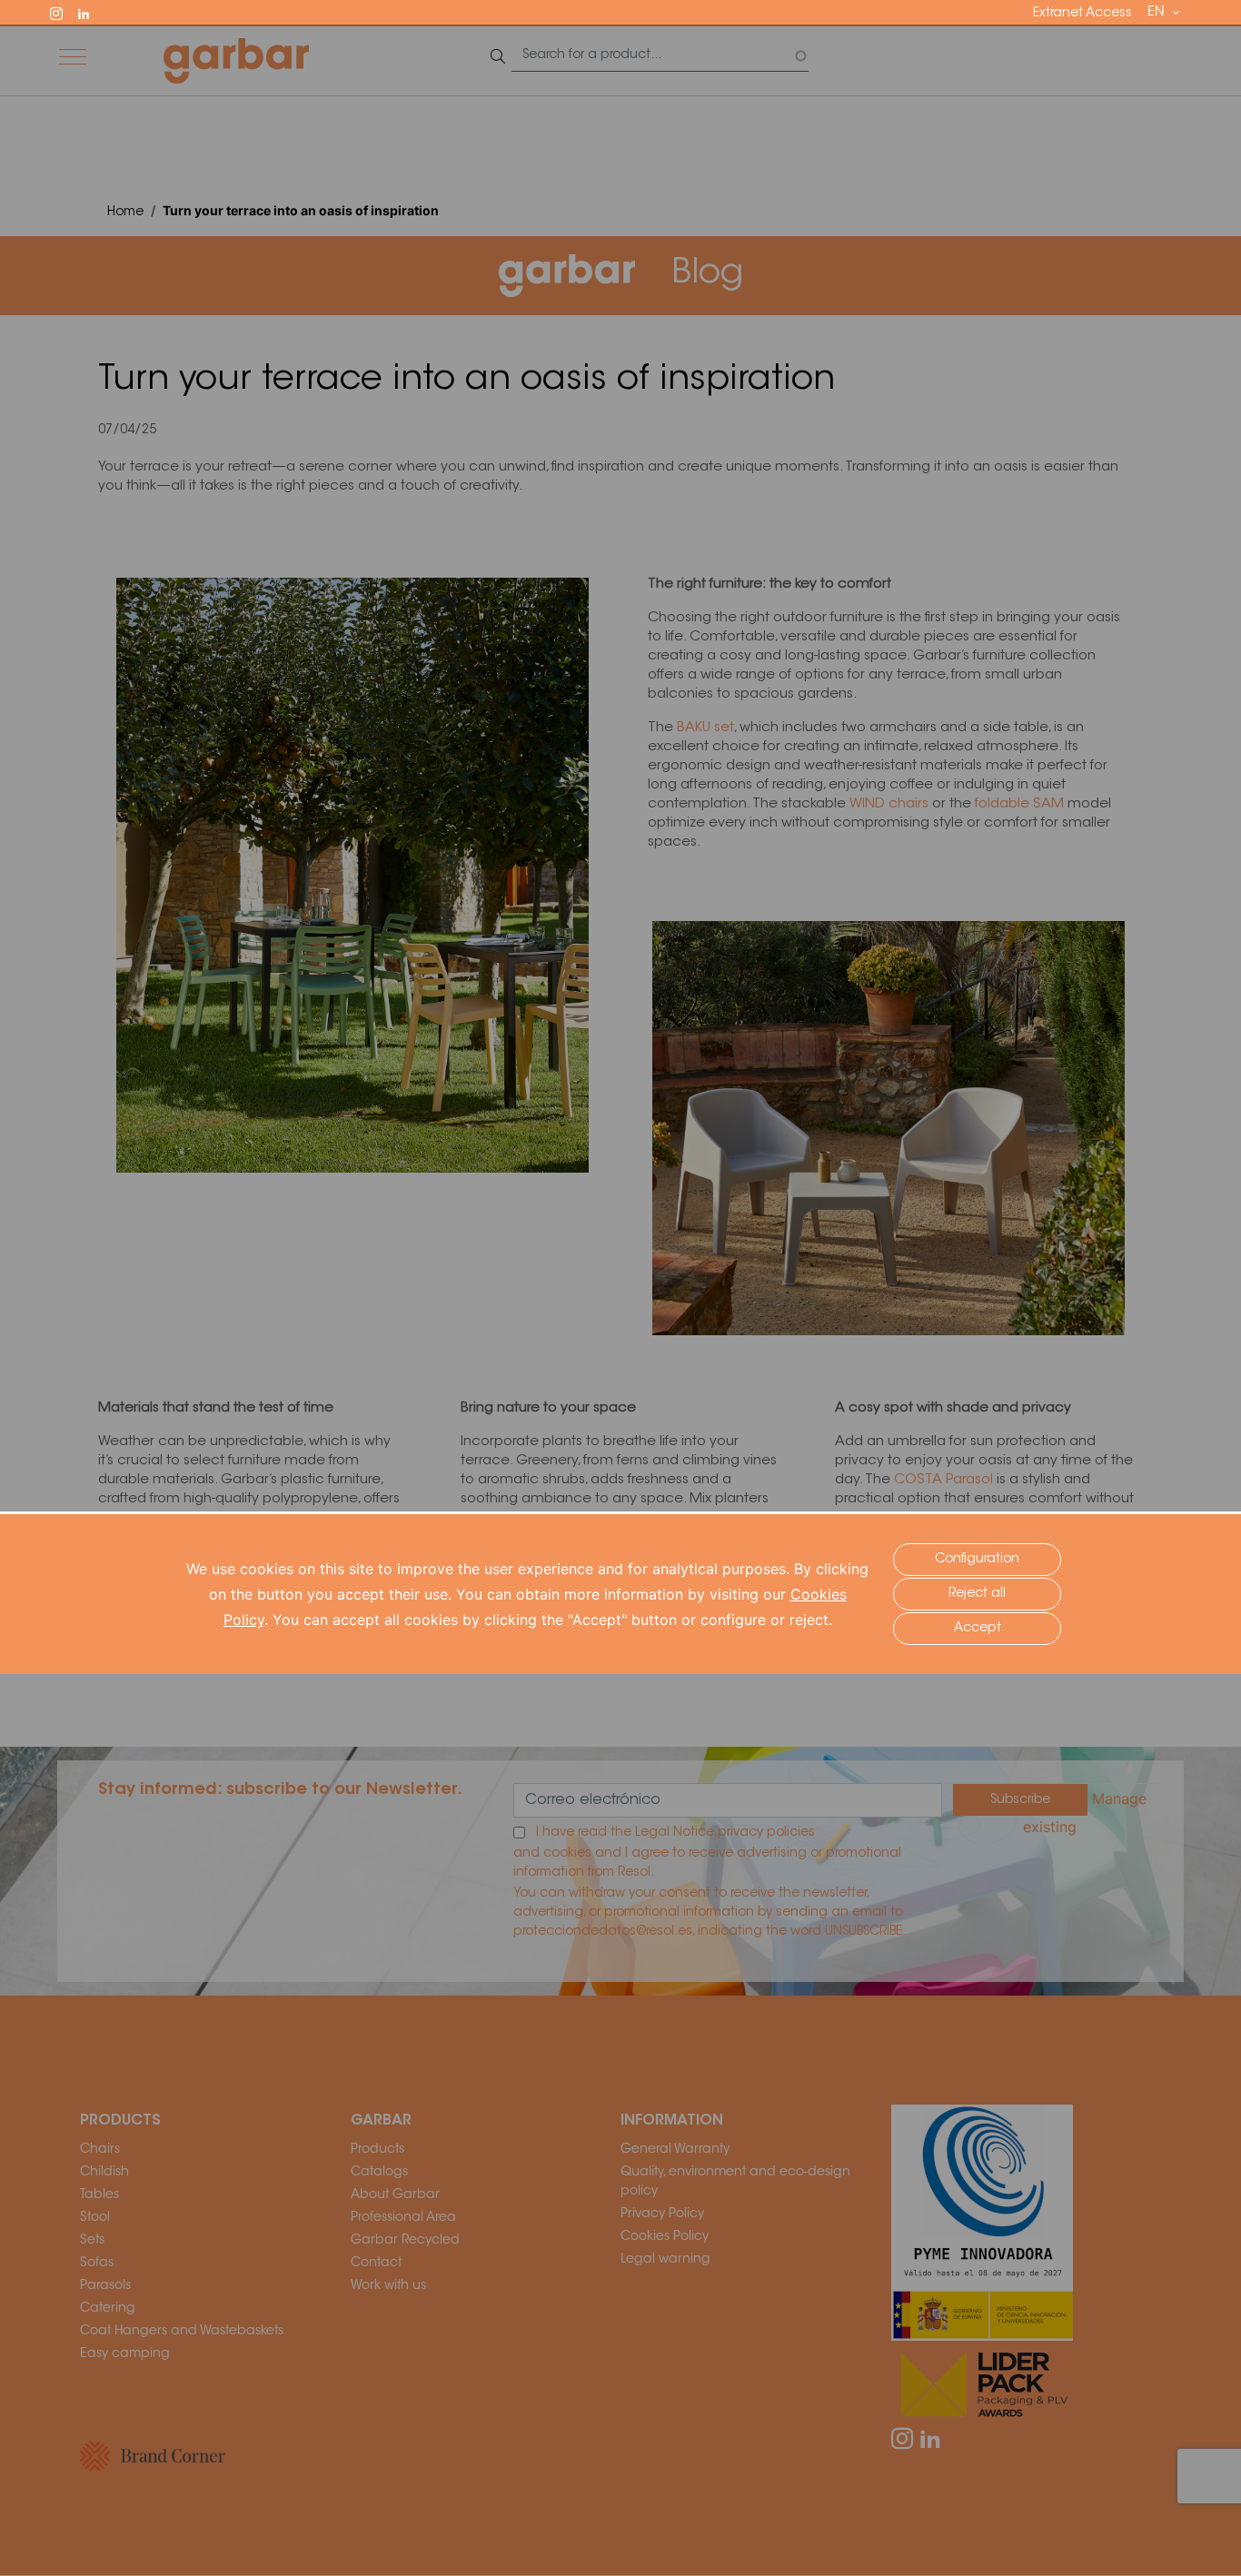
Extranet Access (1082, 14)
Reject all (977, 1594)
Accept (978, 1629)
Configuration (977, 1560)
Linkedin (92, 12)
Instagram (65, 12)
